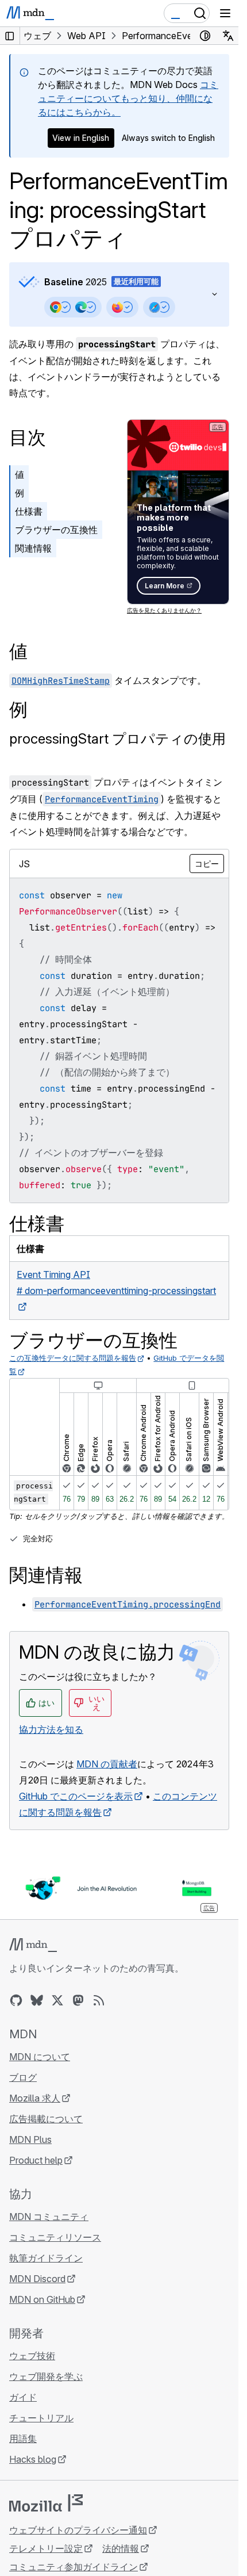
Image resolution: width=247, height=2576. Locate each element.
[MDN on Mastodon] (78, 2000)
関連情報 (33, 548)
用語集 (23, 2439)
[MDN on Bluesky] (37, 2000)
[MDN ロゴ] (33, 1945)
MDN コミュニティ (49, 2217)
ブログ (23, 2077)
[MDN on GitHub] (16, 2000)
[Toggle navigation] (225, 13)
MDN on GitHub (42, 2299)
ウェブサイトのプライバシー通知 (78, 2530)
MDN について (40, 2057)
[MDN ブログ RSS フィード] (99, 2000)
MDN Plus (30, 2139)
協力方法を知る (51, 1729)
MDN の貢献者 (107, 1764)
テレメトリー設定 (46, 2548)
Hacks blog (33, 2459)
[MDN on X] (57, 2000)
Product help (36, 2160)
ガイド (23, 2397)
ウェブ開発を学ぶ (46, 2376)
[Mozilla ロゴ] (46, 2503)
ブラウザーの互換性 (56, 530)
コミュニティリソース (55, 2237)
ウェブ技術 (32, 2356)
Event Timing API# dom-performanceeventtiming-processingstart (116, 1283)
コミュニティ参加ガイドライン (74, 2567)
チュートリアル (41, 2418)
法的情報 (121, 2548)
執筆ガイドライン (46, 2258)
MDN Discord (37, 2279)
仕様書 (29, 511)
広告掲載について (46, 2119)
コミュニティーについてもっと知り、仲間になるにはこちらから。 (128, 98)
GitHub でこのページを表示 (76, 1796)
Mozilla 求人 (35, 2098)
